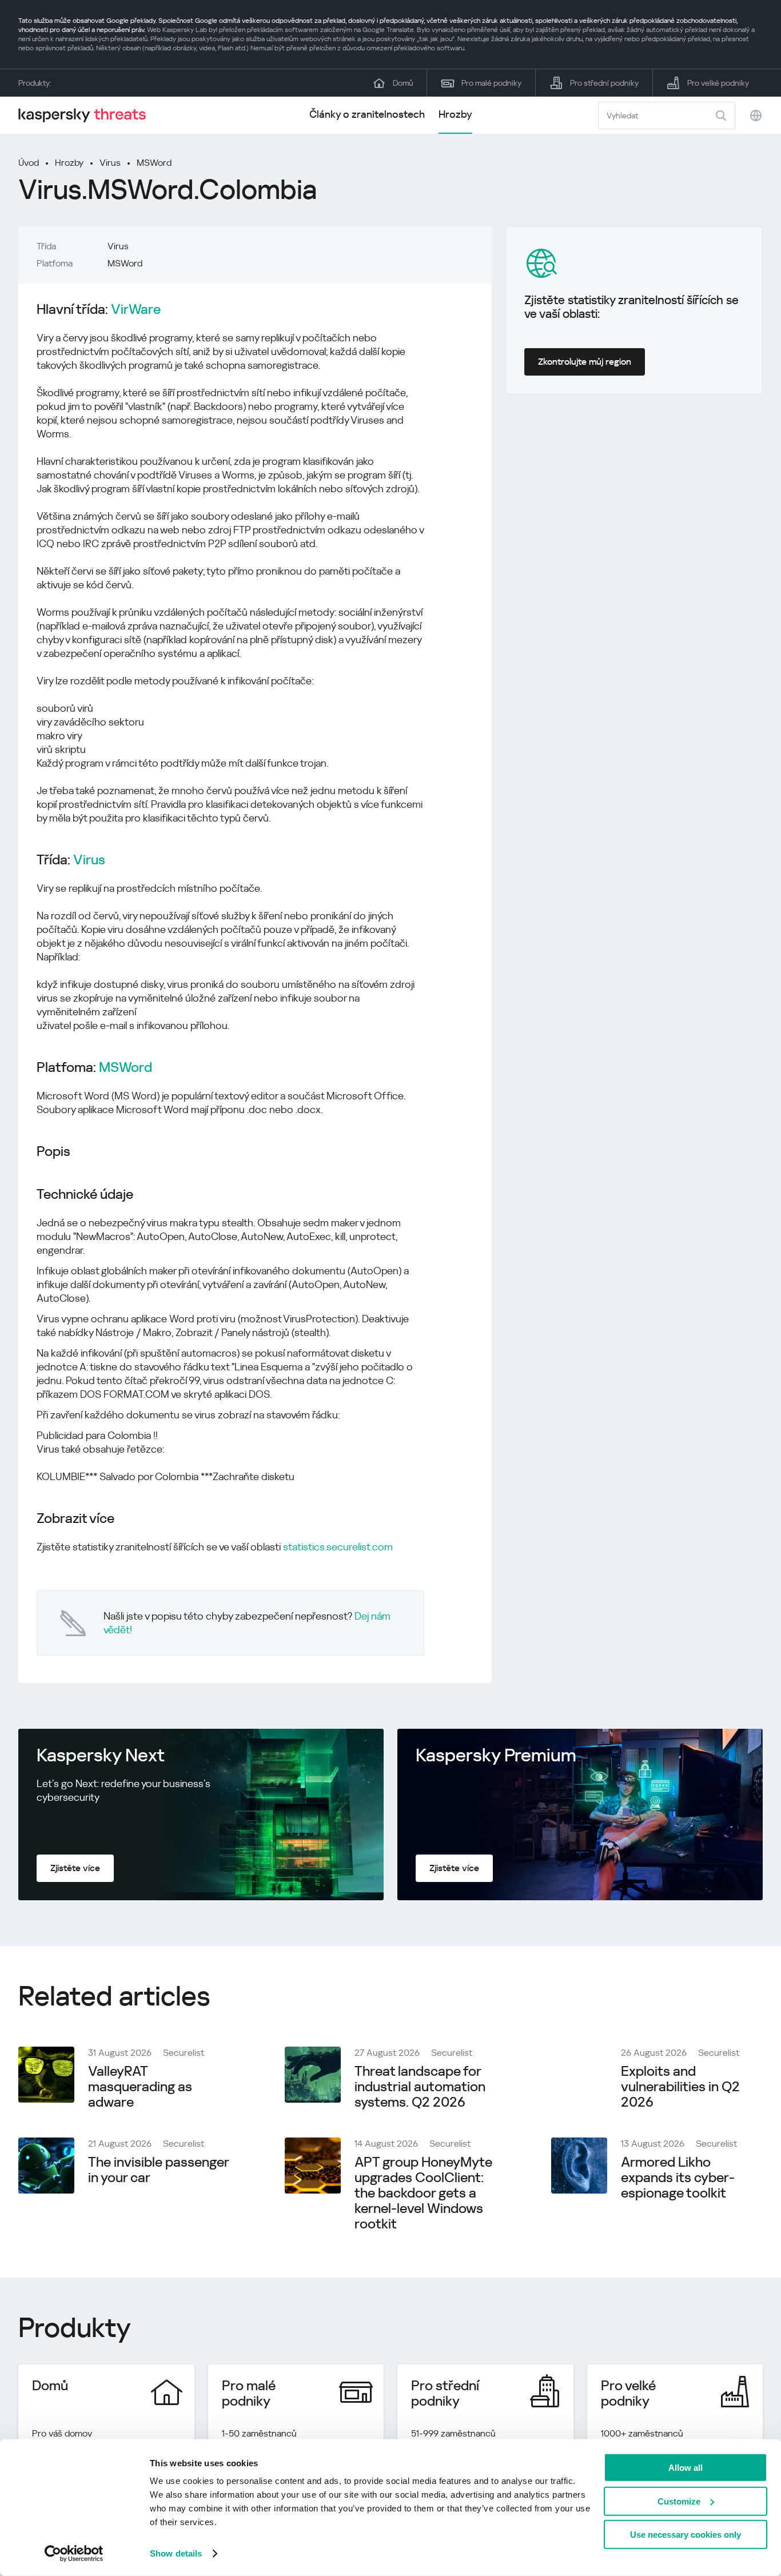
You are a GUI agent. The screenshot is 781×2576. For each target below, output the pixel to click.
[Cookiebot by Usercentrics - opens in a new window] (74, 2554)
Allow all (686, 2468)
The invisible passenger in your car (158, 2170)
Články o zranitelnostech (367, 114)
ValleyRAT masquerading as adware (140, 2087)
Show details (176, 2553)
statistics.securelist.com (338, 1547)
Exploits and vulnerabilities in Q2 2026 (680, 2087)
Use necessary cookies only (686, 2535)
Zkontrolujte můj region (585, 362)
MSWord (154, 163)
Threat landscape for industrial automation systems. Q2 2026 (420, 2087)
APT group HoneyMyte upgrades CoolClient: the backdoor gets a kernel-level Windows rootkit (423, 2193)
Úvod (29, 163)
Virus (110, 163)
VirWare (136, 310)
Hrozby (455, 114)
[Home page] (87, 115)
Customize (679, 2501)
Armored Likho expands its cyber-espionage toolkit (678, 2178)
